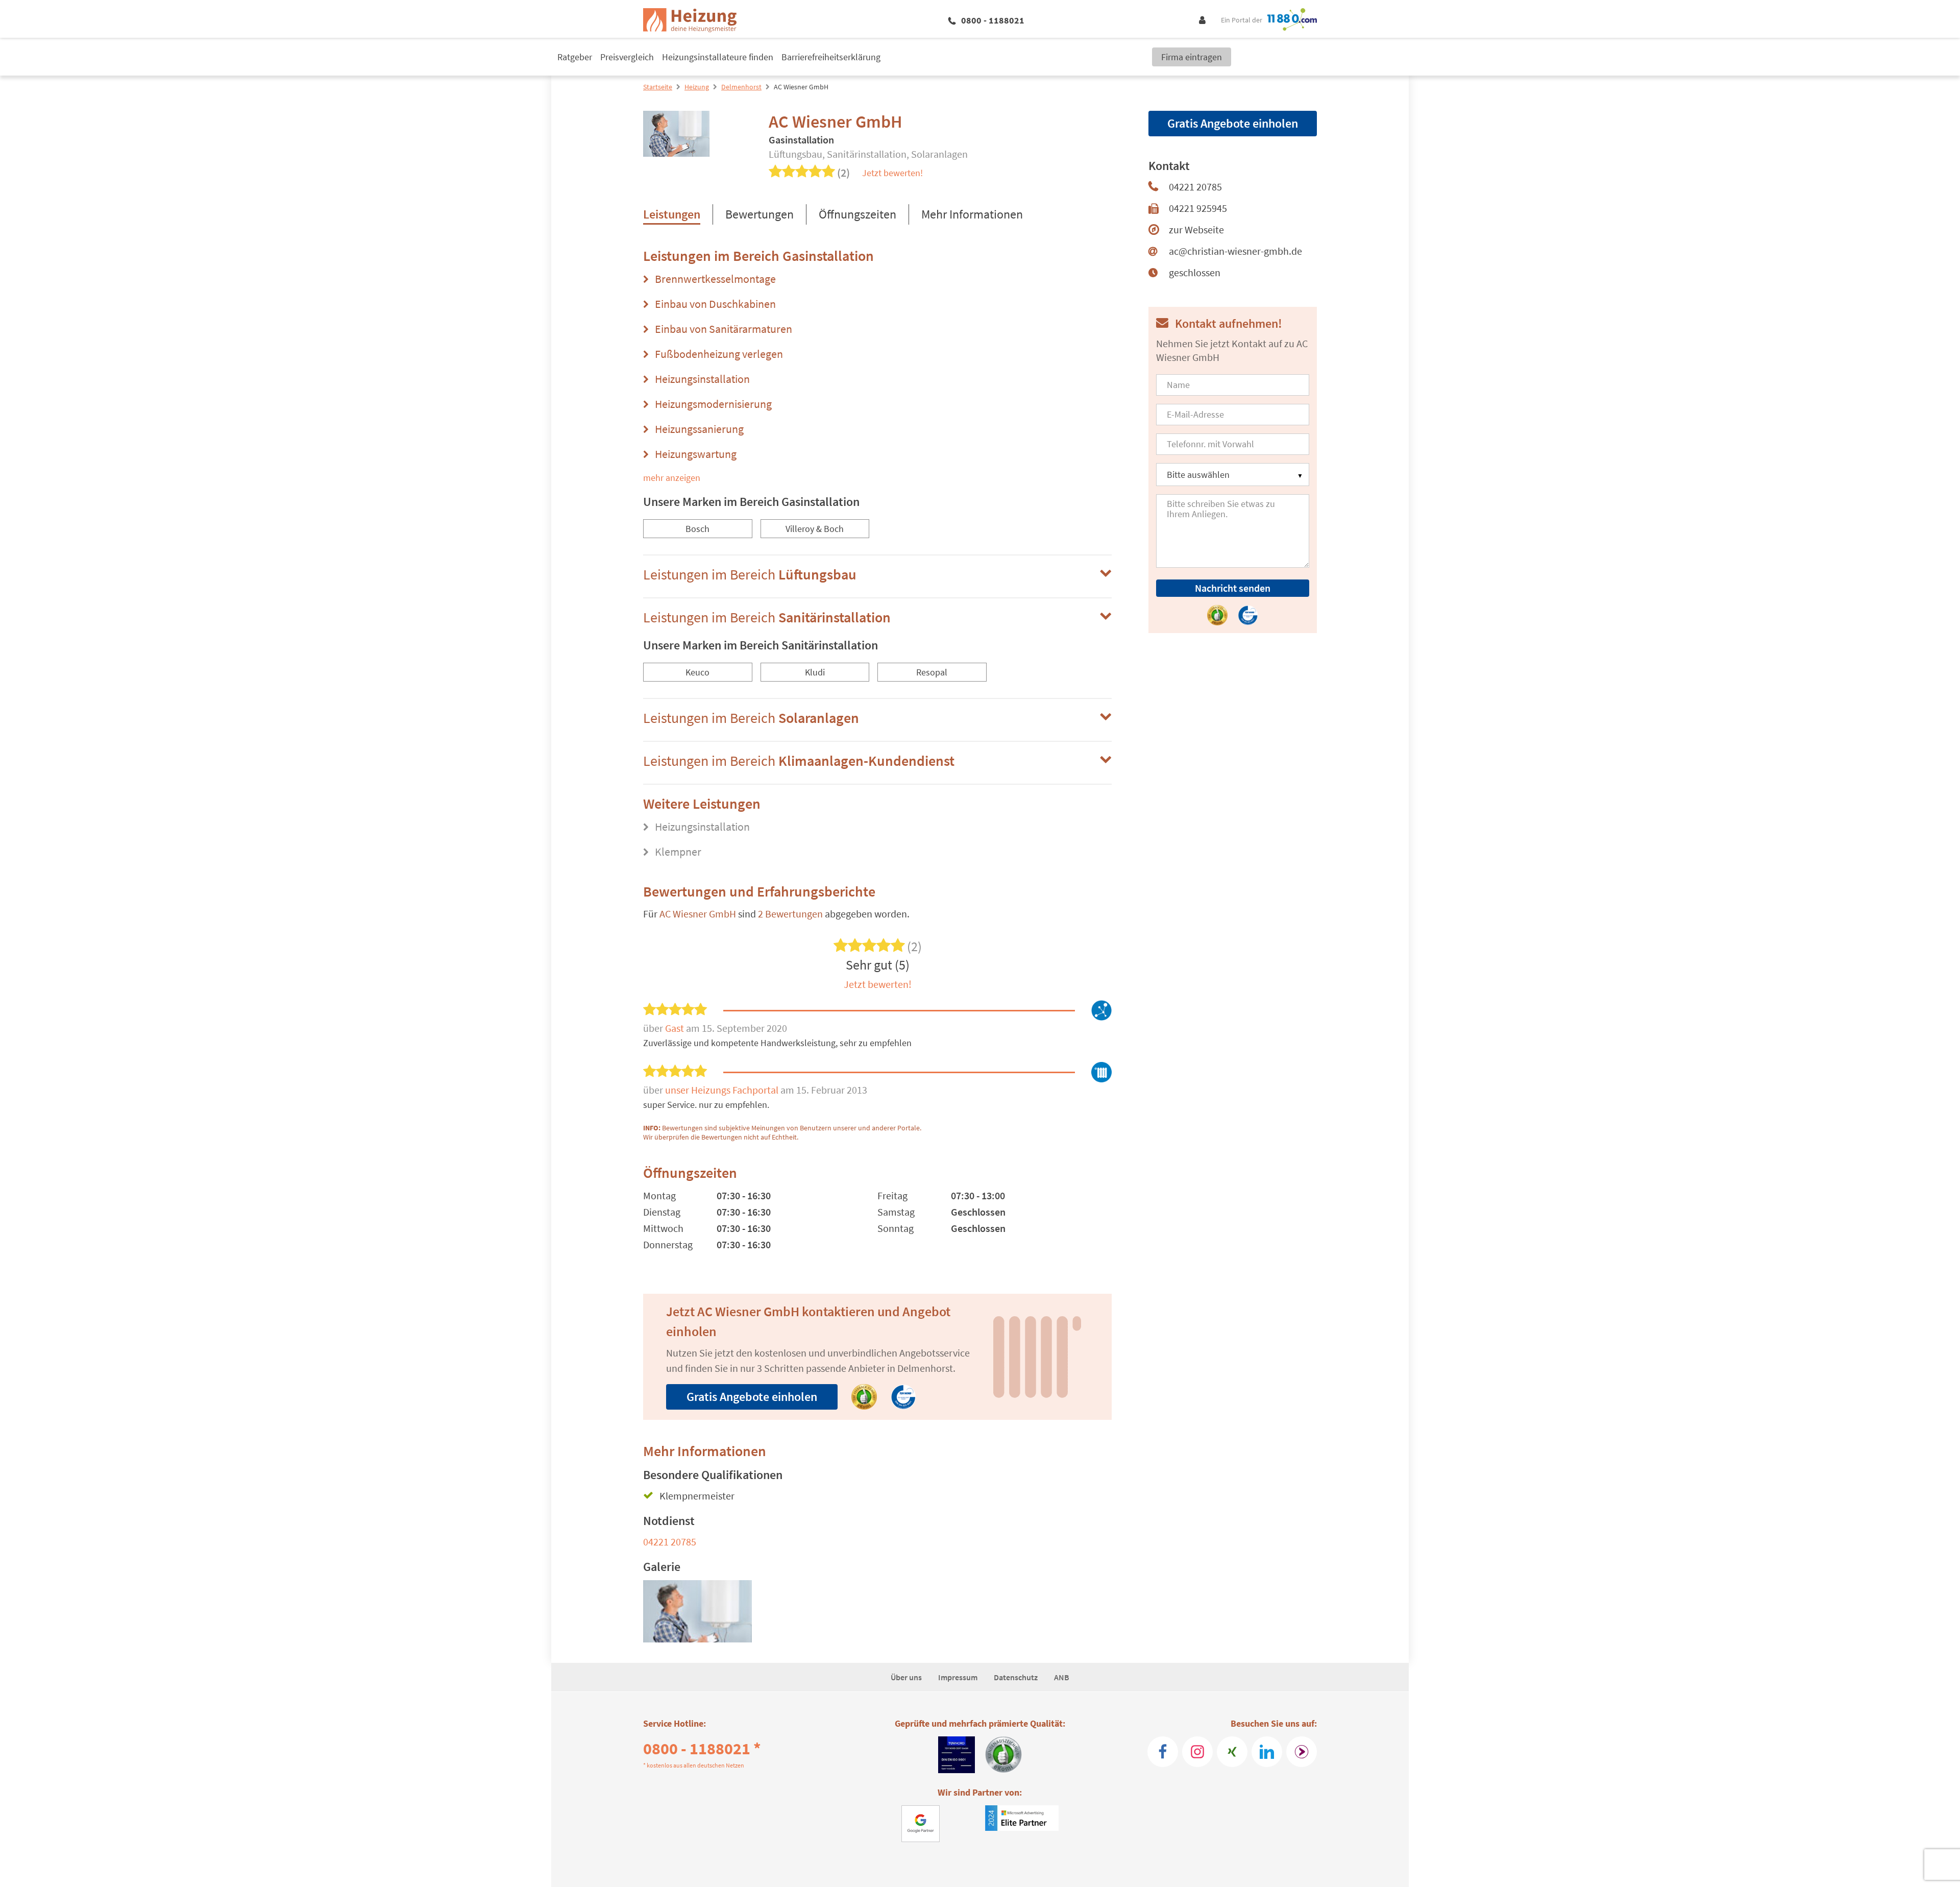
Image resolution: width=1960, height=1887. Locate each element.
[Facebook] (1163, 1752)
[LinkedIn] (1267, 1752)
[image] (697, 1611)
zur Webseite (1196, 229)
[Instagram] (1197, 1752)
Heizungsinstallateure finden (718, 57)
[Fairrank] (1302, 1752)
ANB (1062, 1677)
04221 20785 (670, 1542)
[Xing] (1232, 1752)
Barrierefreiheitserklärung (831, 57)
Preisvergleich (627, 57)
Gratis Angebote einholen (752, 1397)
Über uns (906, 1677)
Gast (676, 1028)
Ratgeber (575, 57)
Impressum (958, 1677)
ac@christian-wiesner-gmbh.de (1235, 251)
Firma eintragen (1192, 57)
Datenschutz (1016, 1677)
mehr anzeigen (672, 478)
